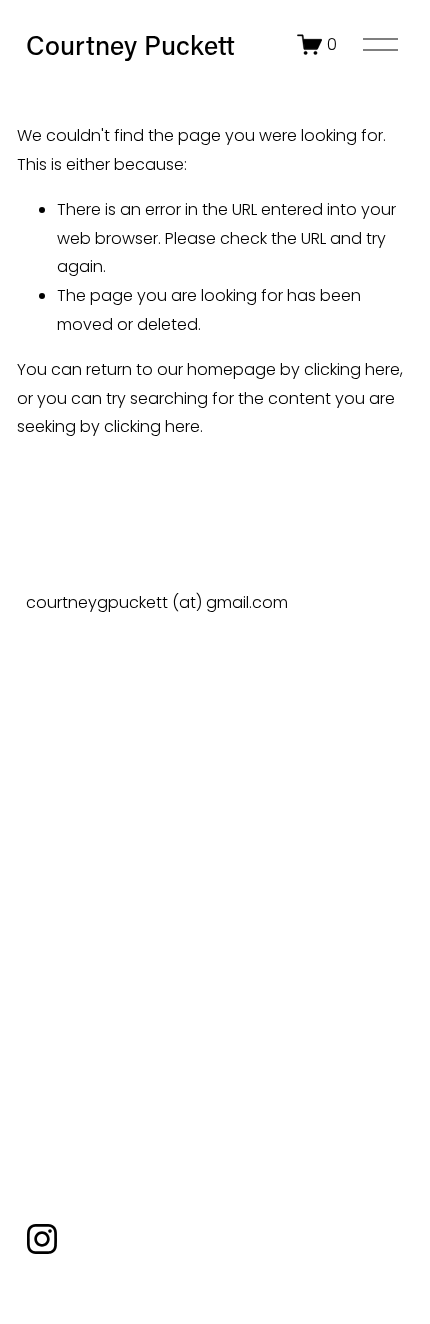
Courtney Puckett (130, 44)
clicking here (352, 369)
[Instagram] (42, 1239)
